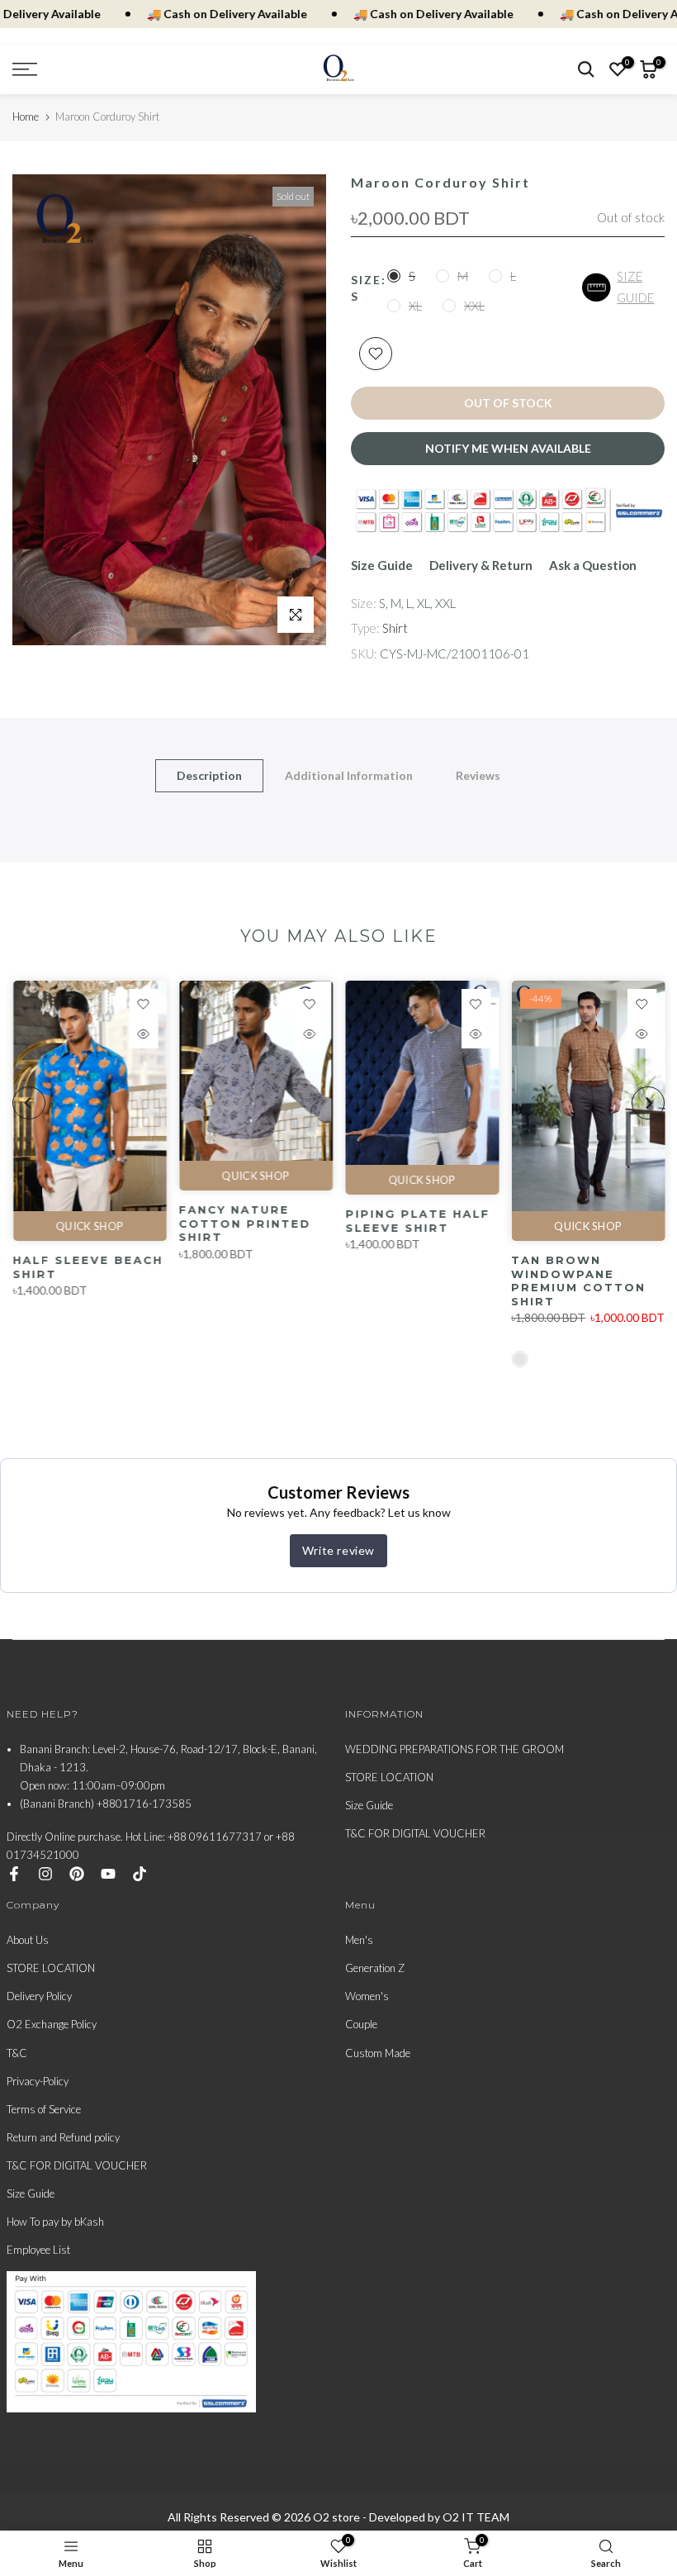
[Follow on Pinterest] (77, 1874)
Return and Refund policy (63, 2137)
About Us (28, 1940)
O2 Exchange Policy (52, 2024)
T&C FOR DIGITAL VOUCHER (415, 1833)
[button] (623, 287)
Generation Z (375, 1968)
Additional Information (349, 775)
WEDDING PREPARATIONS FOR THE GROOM (454, 1749)
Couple (361, 2024)
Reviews (478, 775)
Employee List (38, 2250)
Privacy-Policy (38, 2081)
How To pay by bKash (55, 2222)
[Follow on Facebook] (14, 1874)
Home (26, 116)
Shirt (395, 628)
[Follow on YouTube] (108, 1874)
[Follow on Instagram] (45, 1874)
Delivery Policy (39, 1996)
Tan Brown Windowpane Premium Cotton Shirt (578, 1281)
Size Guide (382, 565)
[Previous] (29, 1103)
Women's (367, 1996)
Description (209, 775)
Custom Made (378, 2053)
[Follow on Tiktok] (140, 1874)
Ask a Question (593, 565)
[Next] (648, 1103)
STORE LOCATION (389, 1777)
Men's (359, 1940)
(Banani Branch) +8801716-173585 (106, 1804)
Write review (338, 1550)
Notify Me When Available (508, 448)
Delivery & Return (481, 565)
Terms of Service (44, 2109)
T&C (17, 2053)
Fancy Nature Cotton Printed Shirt (244, 1224)
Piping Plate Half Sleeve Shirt (417, 1221)
